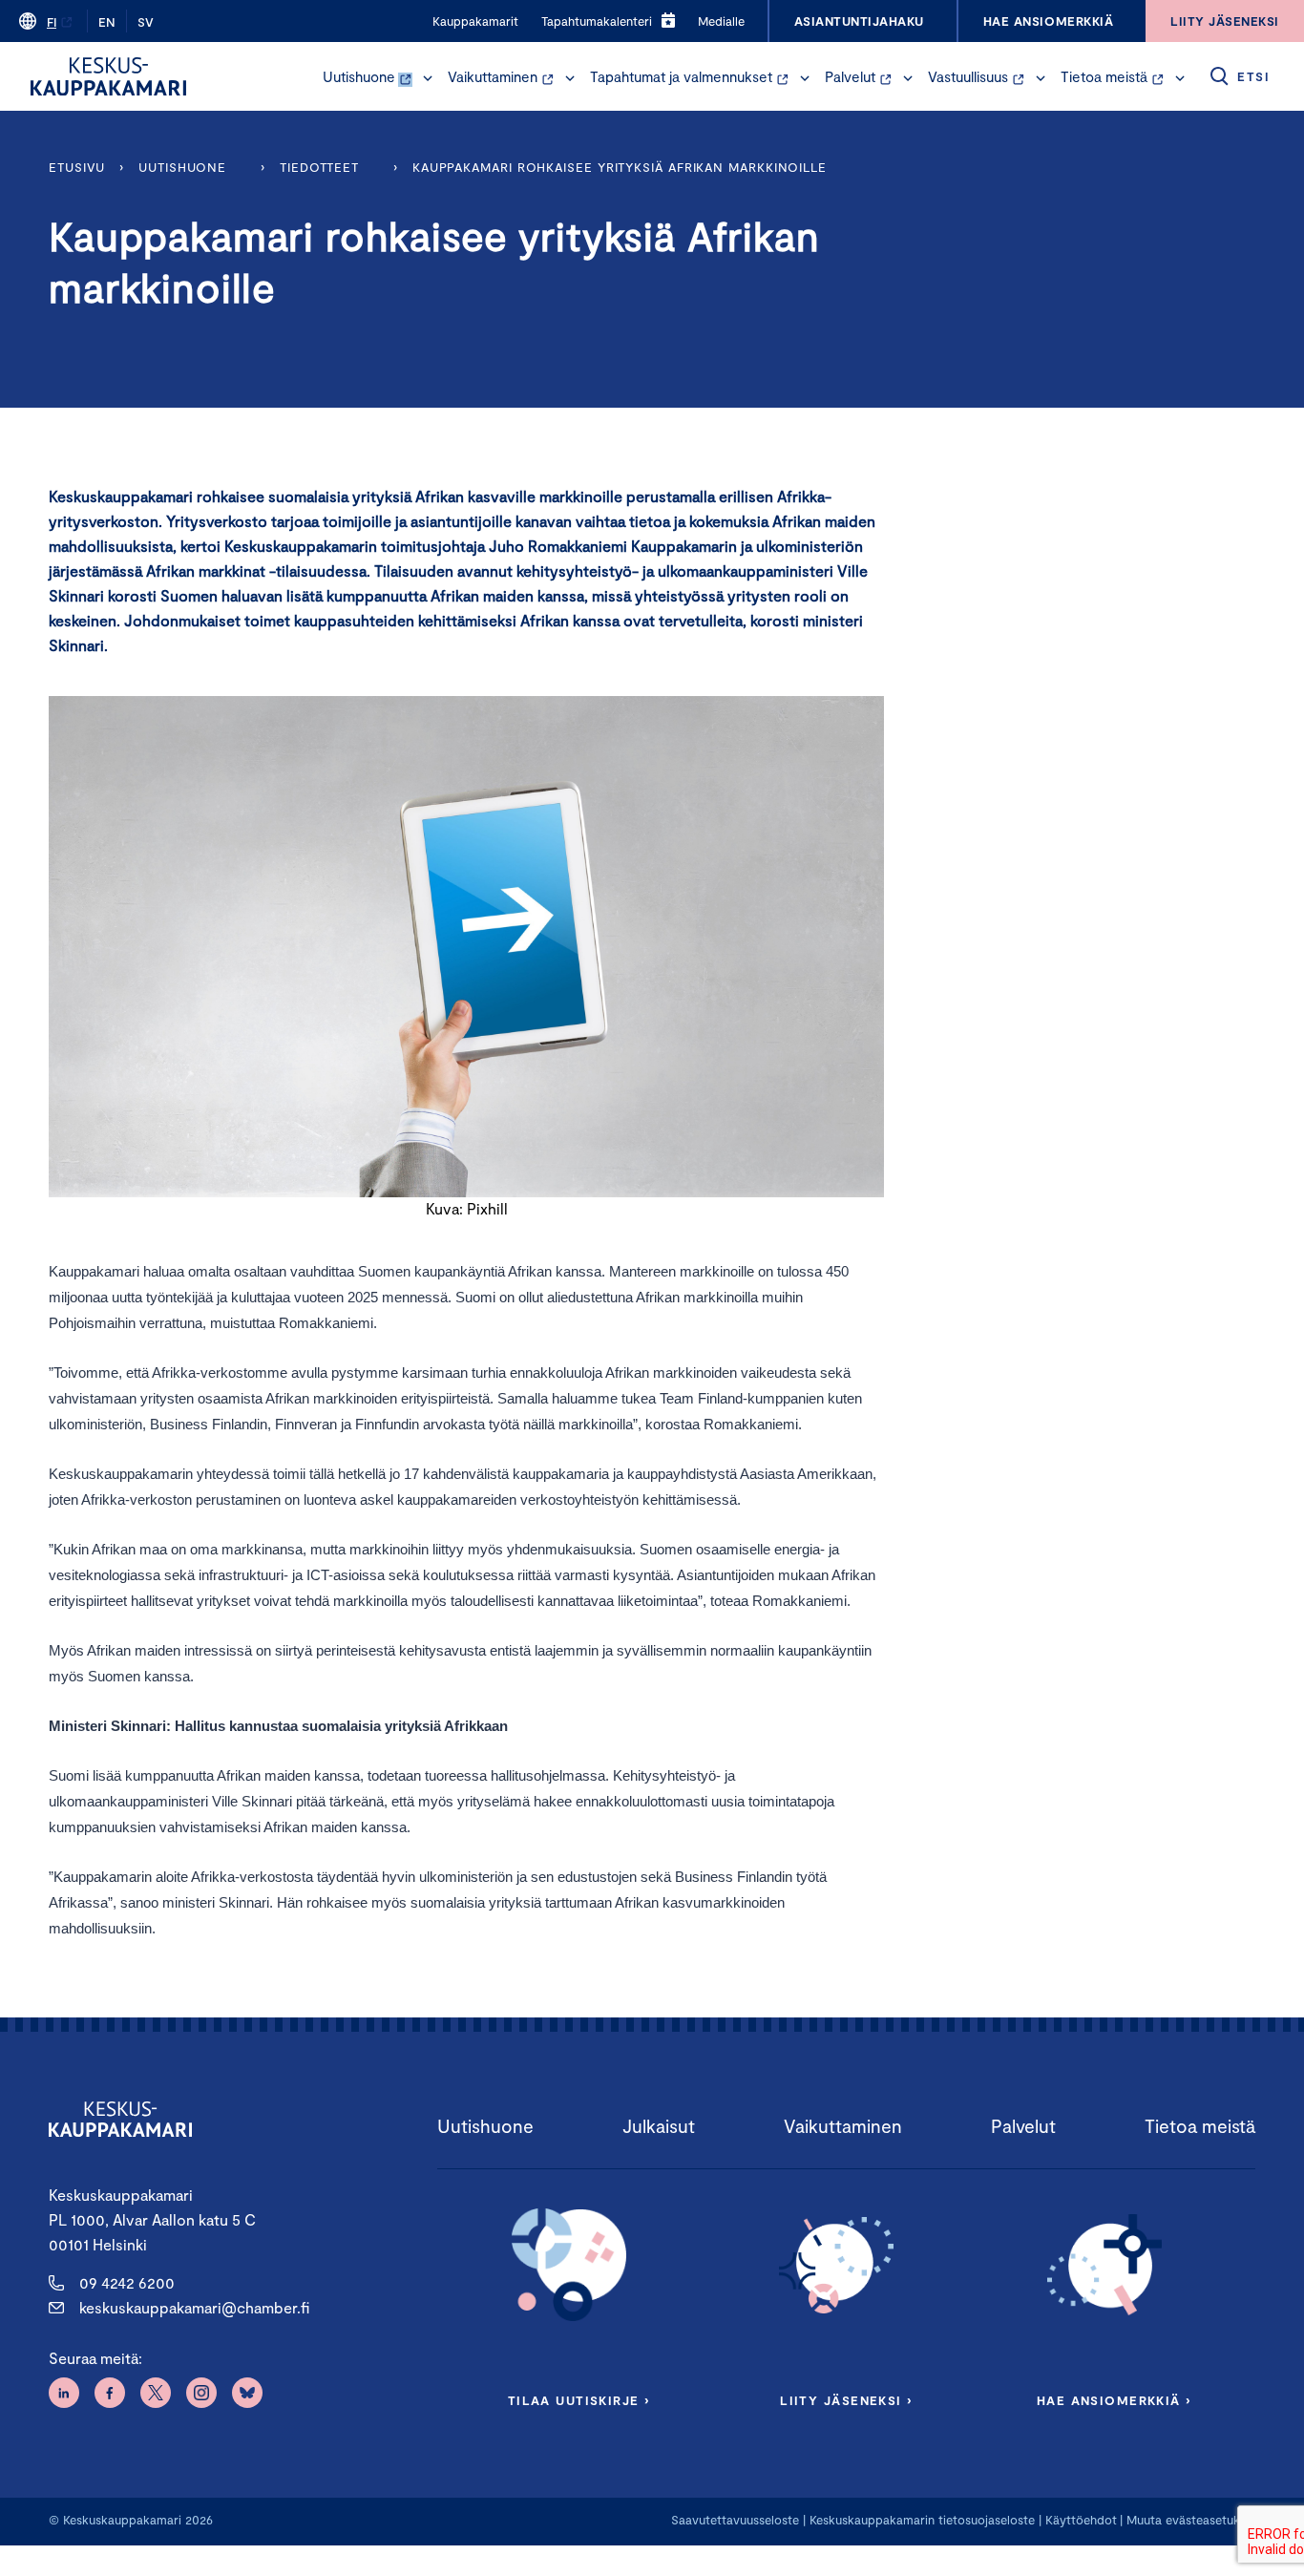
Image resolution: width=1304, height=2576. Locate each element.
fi (52, 22)
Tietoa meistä (1104, 76)
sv (146, 22)
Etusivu (77, 167)
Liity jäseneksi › (846, 2400)
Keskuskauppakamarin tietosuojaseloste (920, 2520)
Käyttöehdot (1081, 2520)
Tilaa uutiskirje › (579, 2400)
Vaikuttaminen (493, 76)
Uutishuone (359, 76)
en (107, 22)
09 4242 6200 (127, 2282)
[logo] (108, 76)
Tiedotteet (319, 167)
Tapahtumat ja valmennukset (681, 76)
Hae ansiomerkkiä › (1114, 2400)
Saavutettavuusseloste (735, 2520)
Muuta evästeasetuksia (1191, 2520)
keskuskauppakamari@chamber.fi (194, 2307)
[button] (428, 78)
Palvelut (850, 76)
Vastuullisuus (968, 76)
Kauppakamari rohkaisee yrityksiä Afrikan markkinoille (620, 167)
